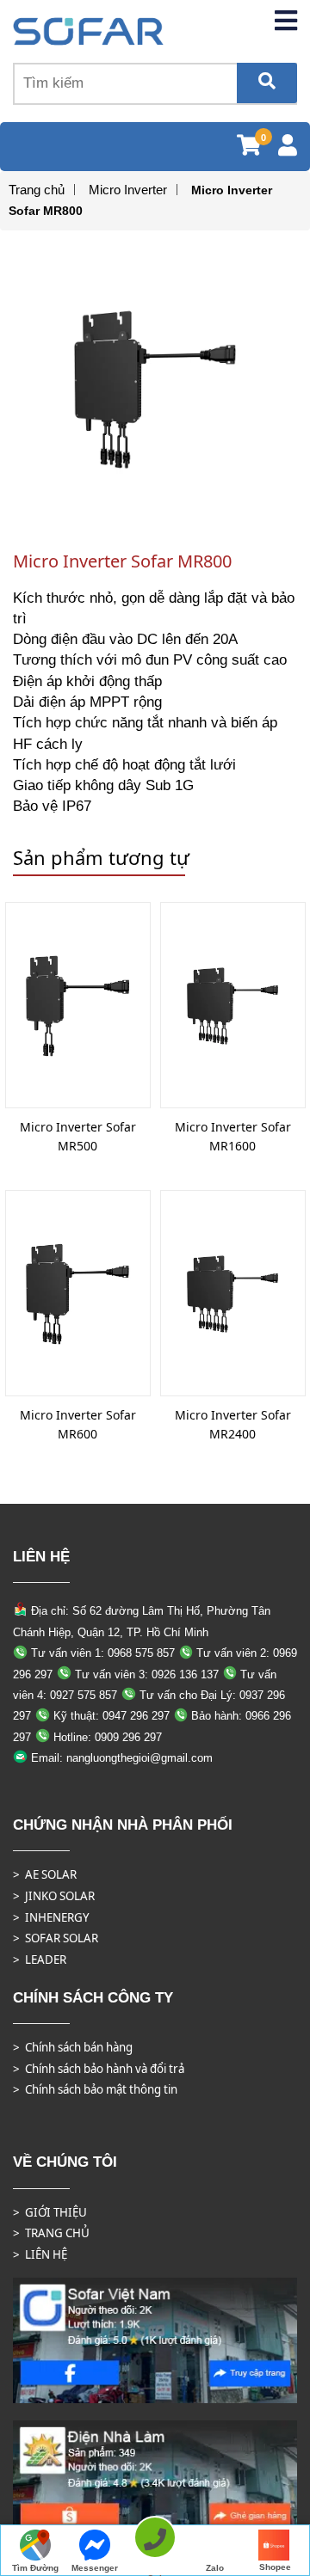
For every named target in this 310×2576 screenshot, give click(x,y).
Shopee (275, 2567)
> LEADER (40, 1960)
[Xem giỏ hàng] (249, 148)
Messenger (95, 2568)
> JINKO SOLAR (54, 1896)
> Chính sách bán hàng (73, 2047)
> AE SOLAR (45, 1874)
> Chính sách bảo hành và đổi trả (99, 2069)
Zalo (215, 2568)
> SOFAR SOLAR (56, 1938)
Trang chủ (37, 190)
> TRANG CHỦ (51, 2233)
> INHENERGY (51, 1917)
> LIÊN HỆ (40, 2254)
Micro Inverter (128, 190)
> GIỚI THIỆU (50, 2212)
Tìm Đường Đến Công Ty (35, 2570)
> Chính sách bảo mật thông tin (95, 2089)
